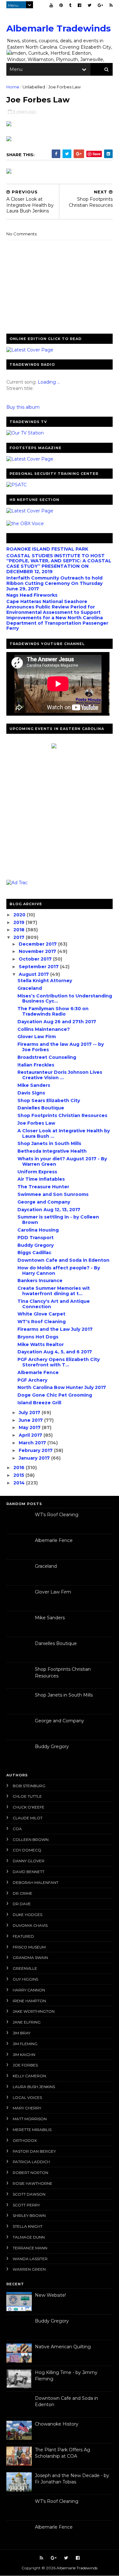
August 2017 (34, 974)
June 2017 (31, 1420)
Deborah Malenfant (36, 1882)
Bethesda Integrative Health (52, 1151)
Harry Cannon (29, 1990)
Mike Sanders (34, 1085)
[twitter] (89, 5)
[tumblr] (70, 5)
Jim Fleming (25, 2044)
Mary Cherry (27, 2108)
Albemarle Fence (38, 1372)
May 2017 (30, 1427)
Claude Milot (28, 1818)
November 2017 (38, 951)
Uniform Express (37, 1172)
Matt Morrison (30, 2119)
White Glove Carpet (41, 1314)
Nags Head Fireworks (32, 595)
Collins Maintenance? (44, 1029)
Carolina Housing (38, 1230)
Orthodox (25, 2140)
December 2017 (38, 944)
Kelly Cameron (29, 2076)
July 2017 (30, 1413)
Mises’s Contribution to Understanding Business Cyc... (65, 999)
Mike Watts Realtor (41, 1344)
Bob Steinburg (29, 1786)
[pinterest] (61, 5)
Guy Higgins (25, 1979)
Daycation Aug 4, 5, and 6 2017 (55, 1352)
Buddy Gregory (36, 1245)
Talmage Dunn (29, 2237)
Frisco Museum (29, 1947)
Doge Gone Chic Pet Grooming (55, 1395)
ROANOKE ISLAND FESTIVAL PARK (47, 549)
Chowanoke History (57, 2424)
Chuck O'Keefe (29, 1807)
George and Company (44, 1202)
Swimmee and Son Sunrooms (53, 1194)
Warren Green (29, 2269)
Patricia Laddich (31, 2162)
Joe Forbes (25, 2065)
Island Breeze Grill (39, 1403)
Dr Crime (23, 1893)
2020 (20, 915)
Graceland (30, 988)
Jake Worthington (34, 2011)
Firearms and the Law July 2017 (55, 1329)
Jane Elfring (27, 2022)
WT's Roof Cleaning (42, 1322)
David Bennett (29, 1872)
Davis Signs (31, 1093)
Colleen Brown (31, 1840)
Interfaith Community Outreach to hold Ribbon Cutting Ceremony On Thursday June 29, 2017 (54, 583)
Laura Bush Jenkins (34, 2087)
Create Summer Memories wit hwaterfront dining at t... (54, 1291)
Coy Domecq (27, 1850)
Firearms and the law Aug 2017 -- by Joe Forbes (61, 1047)
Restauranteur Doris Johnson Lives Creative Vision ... (60, 1075)
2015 (19, 1475)
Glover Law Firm (37, 1037)
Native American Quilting (63, 2347)
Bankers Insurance (40, 1281)
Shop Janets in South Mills (49, 1143)
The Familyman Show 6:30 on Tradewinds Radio (53, 1011)
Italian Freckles (36, 1065)
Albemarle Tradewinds (59, 28)
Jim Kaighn (24, 2055)
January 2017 (35, 1458)
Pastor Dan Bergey (34, 2151)
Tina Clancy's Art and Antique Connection (54, 1304)
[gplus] (100, 5)
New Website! (50, 2295)
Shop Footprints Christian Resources (62, 1115)
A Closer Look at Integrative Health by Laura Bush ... (64, 1133)
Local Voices (27, 2097)
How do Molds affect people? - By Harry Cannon (59, 1271)
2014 (20, 1483)
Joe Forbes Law (36, 1123)
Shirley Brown (29, 2215)
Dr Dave (22, 1904)
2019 (20, 922)
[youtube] (51, 5)
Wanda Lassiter (30, 2259)
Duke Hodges (27, 1915)
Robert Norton (30, 2173)
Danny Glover (29, 1861)
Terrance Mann (30, 2248)
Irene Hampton (29, 2001)
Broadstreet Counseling (47, 1057)
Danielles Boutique (41, 1108)
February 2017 (36, 1450)
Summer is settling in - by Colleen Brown (58, 1220)
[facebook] (79, 5)
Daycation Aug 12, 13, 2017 (49, 1210)
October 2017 (36, 959)
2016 (20, 1468)
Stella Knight (28, 2226)
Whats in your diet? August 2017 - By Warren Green (62, 1161)
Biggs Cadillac (34, 1253)
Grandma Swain (30, 1958)
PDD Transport (36, 1238)
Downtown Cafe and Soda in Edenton (63, 1260)
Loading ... (49, 382)
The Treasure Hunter (43, 1187)
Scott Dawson (29, 2194)
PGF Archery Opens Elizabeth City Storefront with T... (59, 1362)
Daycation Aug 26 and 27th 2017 (57, 1022)
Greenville (25, 1968)
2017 (20, 937)
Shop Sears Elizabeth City (49, 1101)
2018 (20, 930)
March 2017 (33, 1443)
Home (13, 87)
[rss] (111, 5)
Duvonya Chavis (30, 1925)
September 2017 (39, 967)
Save (97, 154)
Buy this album (23, 407)
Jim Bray (22, 2033)
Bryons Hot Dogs (38, 1337)
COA (17, 1829)
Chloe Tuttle (27, 1796)
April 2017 (31, 1435)
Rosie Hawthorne (33, 2183)
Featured (23, 1936)
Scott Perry (26, 2205)
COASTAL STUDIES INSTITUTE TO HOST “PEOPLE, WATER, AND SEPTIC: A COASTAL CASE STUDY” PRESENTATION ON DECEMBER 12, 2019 (59, 564)
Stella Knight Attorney (45, 981)
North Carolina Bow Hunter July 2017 (62, 1387)
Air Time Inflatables (41, 1179)
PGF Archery (32, 1380)
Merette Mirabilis (32, 2130)
